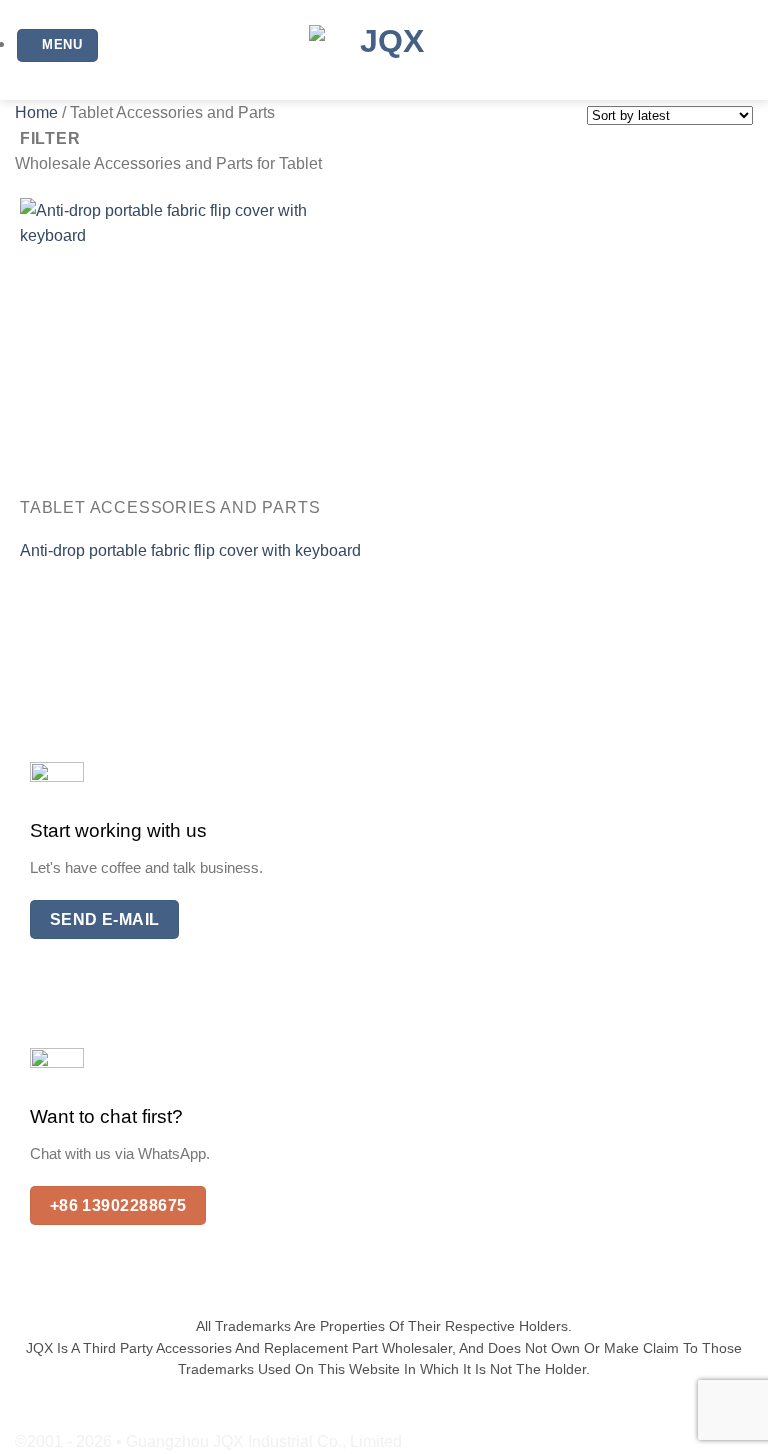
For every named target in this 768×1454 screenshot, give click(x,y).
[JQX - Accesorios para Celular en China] (384, 50)
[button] (57, 45)
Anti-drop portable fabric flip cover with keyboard (190, 550)
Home (36, 112)
